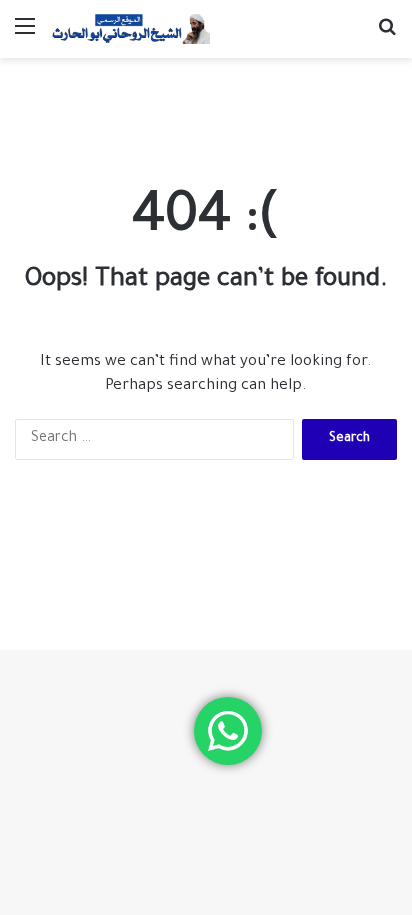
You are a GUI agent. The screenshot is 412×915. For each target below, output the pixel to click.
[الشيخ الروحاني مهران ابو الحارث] (130, 29)
